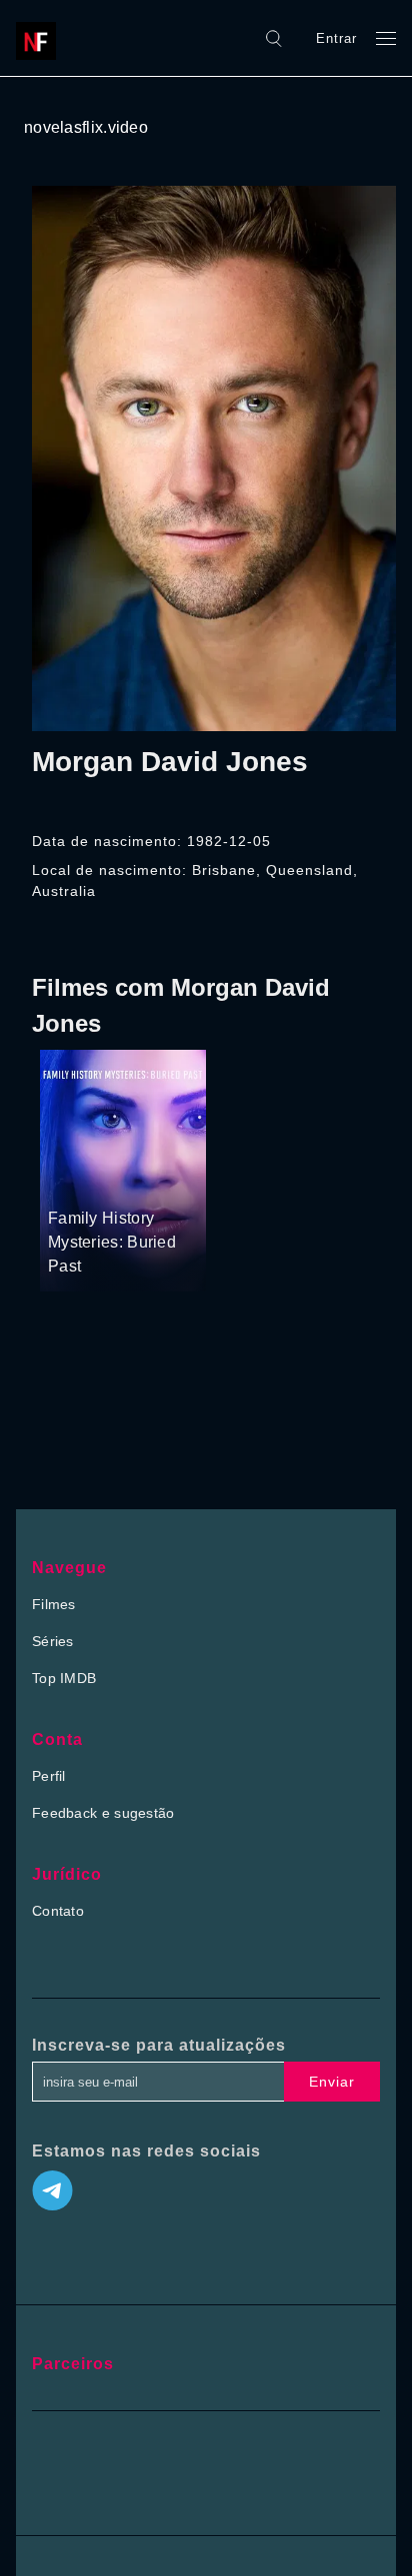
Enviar (332, 2082)
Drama (71, 1181)
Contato (58, 1911)
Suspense (131, 1181)
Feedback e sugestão (103, 1813)
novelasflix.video (86, 127)
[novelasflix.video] (41, 38)
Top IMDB (64, 1678)
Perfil (49, 1776)
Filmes (54, 1604)
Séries (53, 1641)
